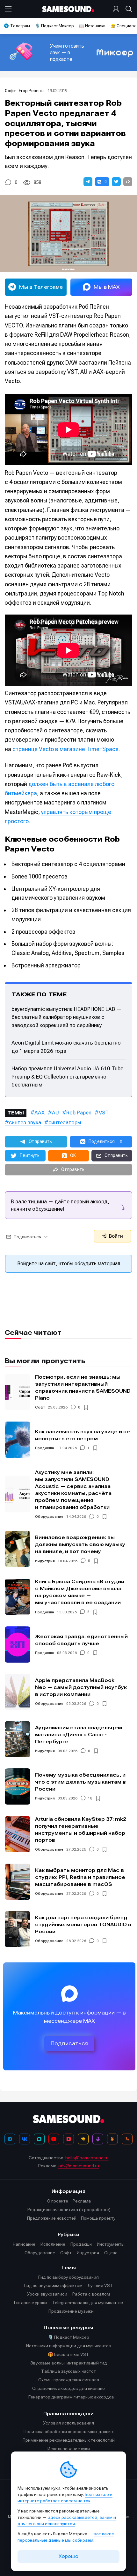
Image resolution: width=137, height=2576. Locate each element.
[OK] (112, 2139)
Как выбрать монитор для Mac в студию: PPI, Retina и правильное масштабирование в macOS (80, 1877)
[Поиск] (127, 9)
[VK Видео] (68, 2139)
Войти (115, 1236)
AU (55, 1113)
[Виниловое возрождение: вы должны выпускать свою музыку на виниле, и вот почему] (18, 1549)
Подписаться (69, 2044)
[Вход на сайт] (117, 9)
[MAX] (39, 2139)
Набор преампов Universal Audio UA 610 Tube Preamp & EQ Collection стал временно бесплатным (67, 1076)
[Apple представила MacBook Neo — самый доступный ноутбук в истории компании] (18, 1692)
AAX (40, 1113)
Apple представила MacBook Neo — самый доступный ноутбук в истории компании (81, 1687)
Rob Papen (79, 1113)
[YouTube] (54, 2139)
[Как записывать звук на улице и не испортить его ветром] (18, 1440)
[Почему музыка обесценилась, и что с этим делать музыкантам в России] (18, 1786)
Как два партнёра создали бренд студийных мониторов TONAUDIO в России (83, 1924)
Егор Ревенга (32, 91)
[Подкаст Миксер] (98, 2139)
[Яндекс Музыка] (83, 2139)
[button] (88, 182)
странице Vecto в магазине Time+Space (65, 749)
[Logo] (69, 9)
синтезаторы (65, 1122)
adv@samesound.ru (79, 2166)
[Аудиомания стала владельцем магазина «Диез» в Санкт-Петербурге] (18, 1739)
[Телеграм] (10, 2139)
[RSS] (127, 2139)
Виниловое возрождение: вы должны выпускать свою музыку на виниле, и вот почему (80, 1544)
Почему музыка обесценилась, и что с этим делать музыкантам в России (80, 1782)
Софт (11, 91)
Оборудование (49, 1517)
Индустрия (45, 1561)
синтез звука (25, 1122)
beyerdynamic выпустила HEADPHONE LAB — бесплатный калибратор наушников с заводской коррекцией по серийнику (67, 1017)
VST (104, 1113)
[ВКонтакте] (25, 2139)
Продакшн (45, 1448)
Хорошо (68, 2556)
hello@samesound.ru (87, 2158)
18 (90, 1798)
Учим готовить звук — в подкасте (67, 53)
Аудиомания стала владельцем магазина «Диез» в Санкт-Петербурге (79, 1735)
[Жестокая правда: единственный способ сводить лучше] (18, 1644)
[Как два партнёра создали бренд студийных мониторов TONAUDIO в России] (18, 1929)
